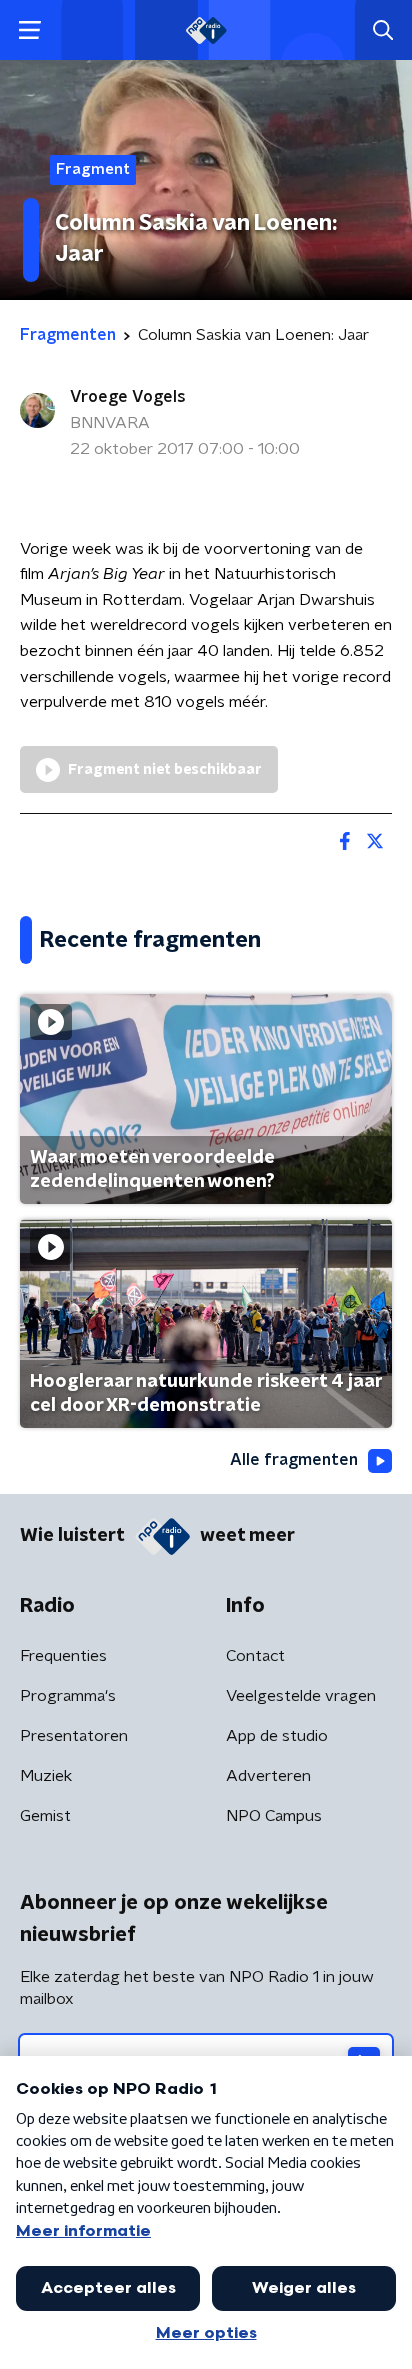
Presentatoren (74, 1736)
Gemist (45, 1816)
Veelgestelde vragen (301, 1696)
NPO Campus (274, 1816)
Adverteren (268, 1776)
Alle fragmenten (294, 1460)
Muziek (46, 1776)
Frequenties (63, 1656)
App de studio (277, 1736)
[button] (29, 30)
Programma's (68, 1696)
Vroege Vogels (128, 397)
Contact (255, 1656)
